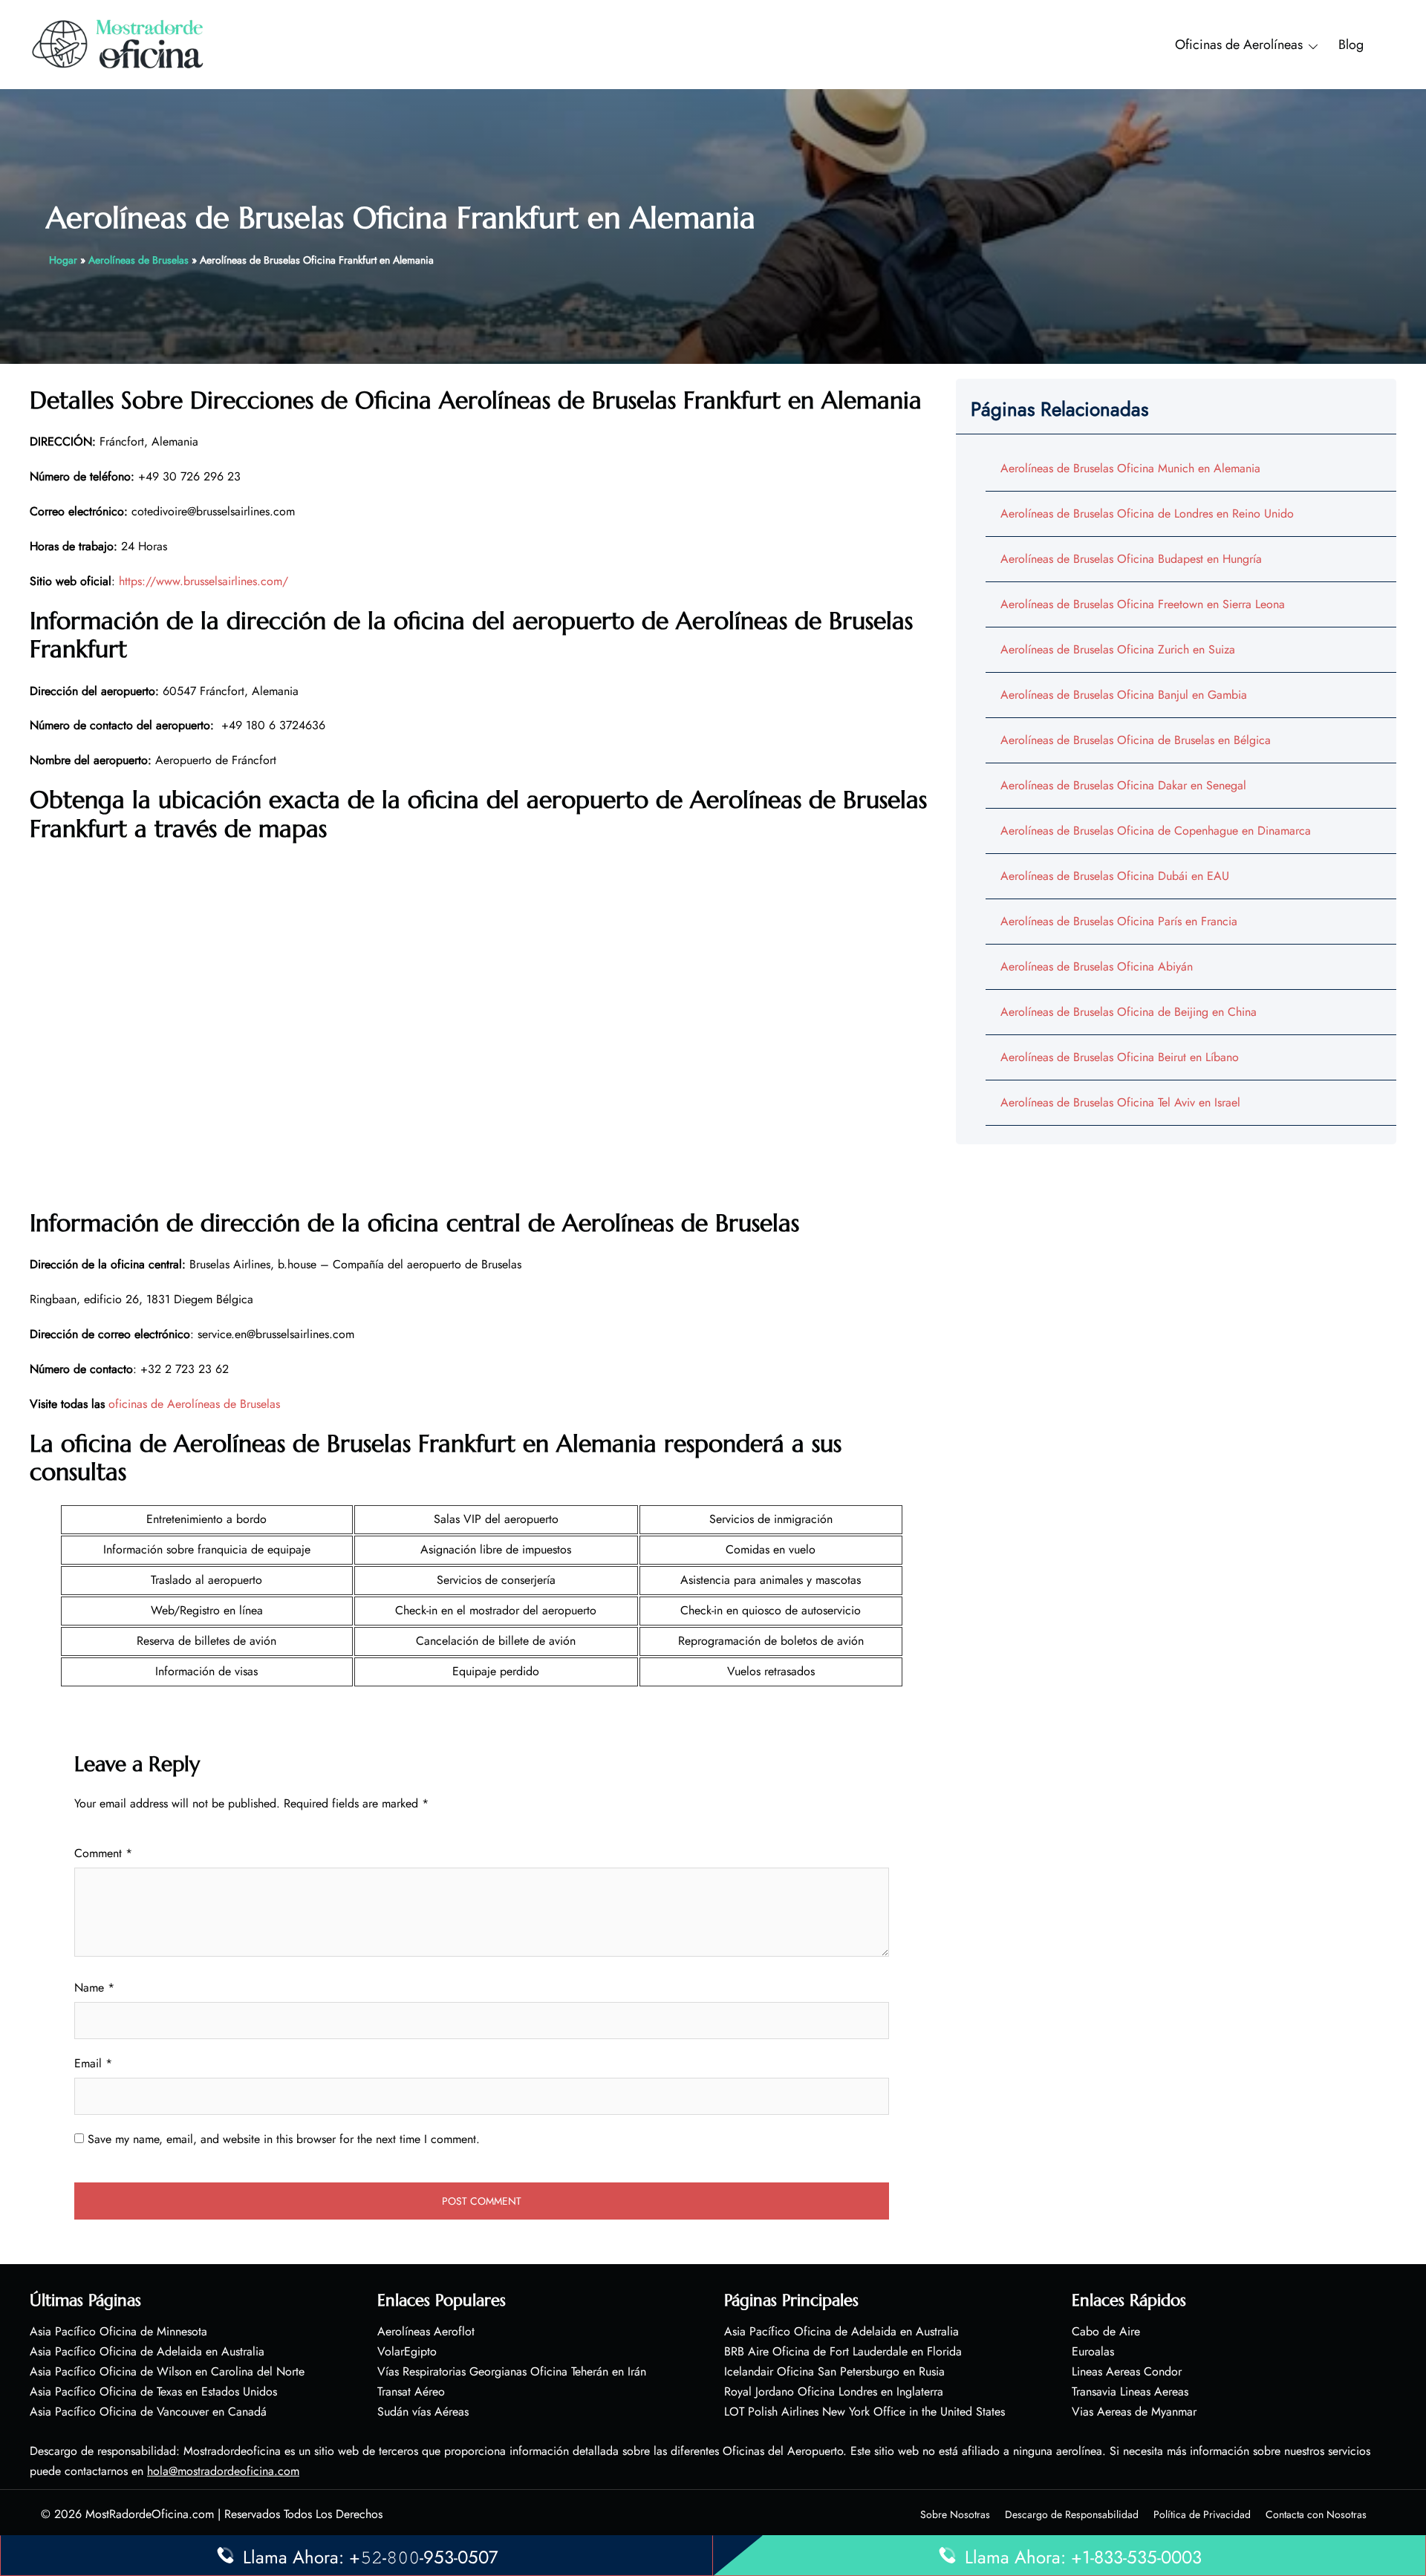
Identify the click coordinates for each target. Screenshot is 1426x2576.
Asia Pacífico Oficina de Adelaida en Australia (147, 2351)
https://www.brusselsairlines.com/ (204, 581)
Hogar (63, 260)
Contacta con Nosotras (1316, 2514)
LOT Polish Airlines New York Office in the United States (865, 2412)
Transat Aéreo (411, 2391)
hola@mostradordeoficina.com (223, 2471)
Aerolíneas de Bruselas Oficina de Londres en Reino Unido (1147, 513)
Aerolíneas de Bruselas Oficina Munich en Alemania (1130, 468)
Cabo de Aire (1106, 2331)
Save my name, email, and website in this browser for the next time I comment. (284, 2139)
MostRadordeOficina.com (150, 2514)
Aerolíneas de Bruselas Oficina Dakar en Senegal (1123, 785)
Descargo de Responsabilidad (1072, 2514)
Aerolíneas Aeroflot (426, 2331)
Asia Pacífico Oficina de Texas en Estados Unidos (153, 2391)
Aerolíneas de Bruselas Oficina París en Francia (1119, 921)
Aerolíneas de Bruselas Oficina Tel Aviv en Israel (1120, 1102)
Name (94, 1988)
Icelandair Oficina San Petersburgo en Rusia (834, 2371)
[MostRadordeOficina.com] (118, 43)
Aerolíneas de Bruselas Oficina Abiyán (1097, 966)
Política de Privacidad (1202, 2514)
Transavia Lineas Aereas (1130, 2391)
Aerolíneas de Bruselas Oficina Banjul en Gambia (1124, 695)
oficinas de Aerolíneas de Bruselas (194, 1404)
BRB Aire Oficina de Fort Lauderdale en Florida (843, 2351)
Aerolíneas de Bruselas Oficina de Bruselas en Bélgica (1136, 740)
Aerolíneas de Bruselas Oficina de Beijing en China (1129, 1012)
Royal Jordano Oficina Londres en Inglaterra (834, 2391)
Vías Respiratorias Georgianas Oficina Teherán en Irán (512, 2371)
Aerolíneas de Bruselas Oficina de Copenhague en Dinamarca (1156, 831)
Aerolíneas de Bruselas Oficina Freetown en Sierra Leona (1143, 604)
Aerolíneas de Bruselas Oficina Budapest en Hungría (1131, 559)
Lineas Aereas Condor (1127, 2371)
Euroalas (1093, 2351)
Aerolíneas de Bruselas (139, 260)
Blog (1351, 45)
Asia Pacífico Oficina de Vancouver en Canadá (148, 2412)
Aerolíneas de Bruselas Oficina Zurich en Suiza (1118, 649)
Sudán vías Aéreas (423, 2412)
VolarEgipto (407, 2351)
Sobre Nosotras (955, 2514)
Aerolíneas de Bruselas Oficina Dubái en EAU (1115, 876)
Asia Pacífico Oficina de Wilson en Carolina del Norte (167, 2371)
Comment (103, 1853)
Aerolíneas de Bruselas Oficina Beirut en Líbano (1120, 1057)
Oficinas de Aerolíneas (1239, 45)
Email (93, 2063)
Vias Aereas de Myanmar (1134, 2412)
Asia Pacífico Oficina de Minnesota (118, 2331)
